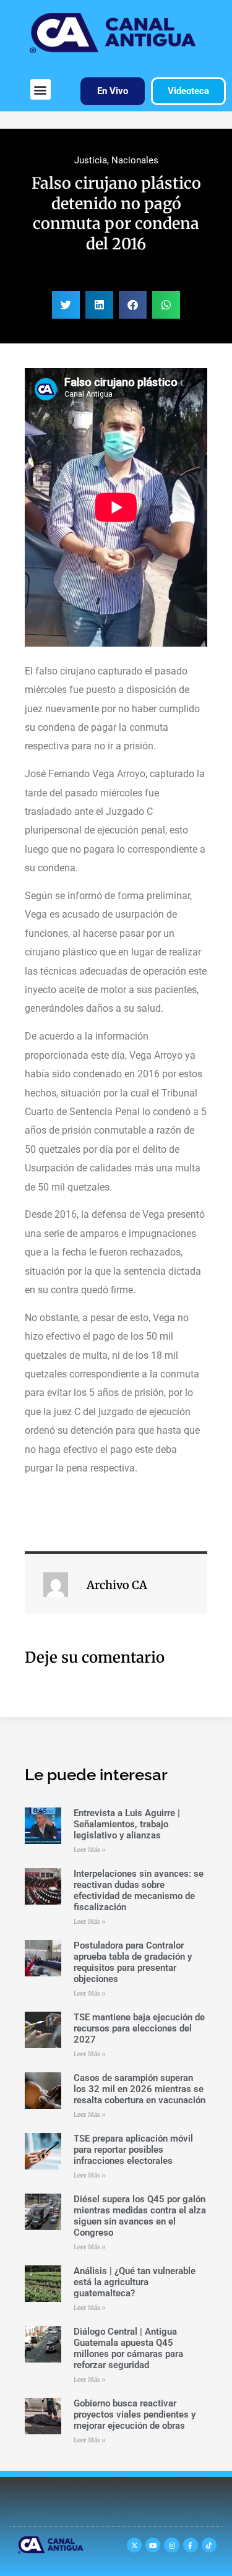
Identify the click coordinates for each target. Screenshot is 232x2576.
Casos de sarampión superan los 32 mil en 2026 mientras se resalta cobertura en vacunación (140, 2089)
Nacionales (135, 160)
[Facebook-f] (191, 2545)
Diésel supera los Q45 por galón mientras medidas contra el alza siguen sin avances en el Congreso (140, 2216)
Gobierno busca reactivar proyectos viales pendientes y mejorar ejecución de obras (135, 2414)
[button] (41, 89)
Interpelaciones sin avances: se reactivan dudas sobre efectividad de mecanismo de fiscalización (139, 1890)
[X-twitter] (134, 2545)
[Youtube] (153, 2545)
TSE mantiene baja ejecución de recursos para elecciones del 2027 (139, 2028)
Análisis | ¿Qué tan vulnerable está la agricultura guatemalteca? (135, 2282)
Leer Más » (90, 1850)
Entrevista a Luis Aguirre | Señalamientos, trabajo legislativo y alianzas (127, 1824)
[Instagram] (171, 2545)
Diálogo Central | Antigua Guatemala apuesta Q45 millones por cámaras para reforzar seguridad (128, 2348)
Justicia (91, 160)
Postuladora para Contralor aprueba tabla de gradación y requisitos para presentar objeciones (133, 1962)
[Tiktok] (209, 2545)
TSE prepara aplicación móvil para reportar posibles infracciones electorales (133, 2150)
